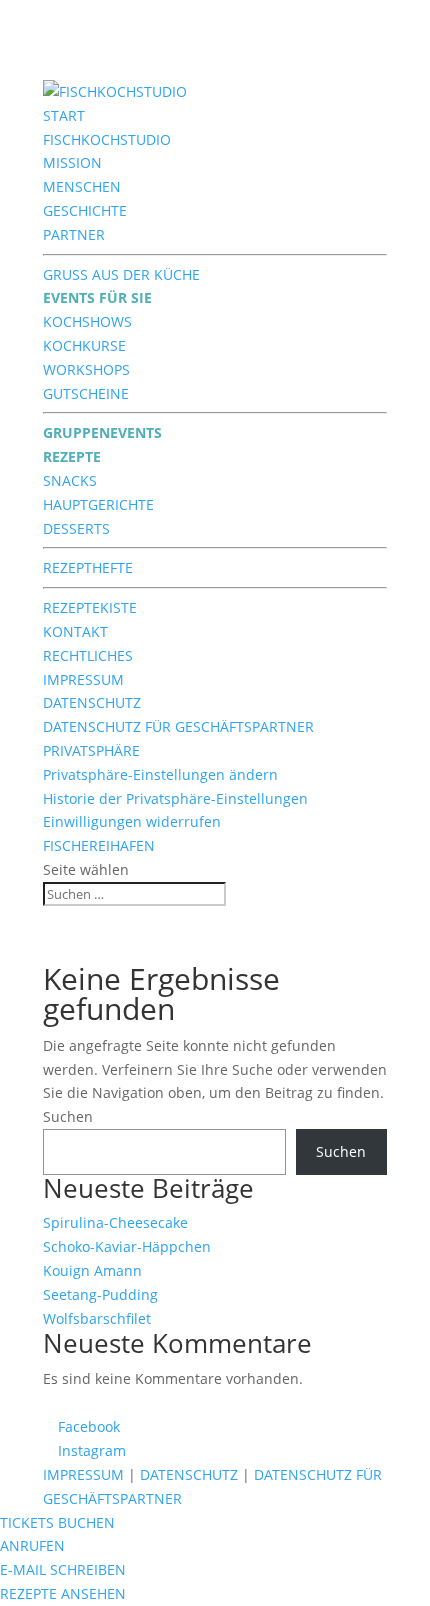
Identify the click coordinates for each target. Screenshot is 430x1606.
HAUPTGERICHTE (98, 504)
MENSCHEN (82, 186)
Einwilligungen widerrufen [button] (132, 821)
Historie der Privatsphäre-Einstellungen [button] (175, 798)
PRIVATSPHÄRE (91, 750)
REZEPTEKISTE (90, 607)
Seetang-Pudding (100, 1294)
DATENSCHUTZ (92, 702)
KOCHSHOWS (87, 321)
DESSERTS (76, 528)
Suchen (68, 1116)
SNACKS (70, 480)
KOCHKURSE (84, 345)
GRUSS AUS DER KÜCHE (121, 274)
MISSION (72, 162)
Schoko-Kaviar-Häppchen (127, 1246)
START (64, 115)
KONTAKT (75, 631)
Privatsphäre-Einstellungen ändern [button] (160, 774)
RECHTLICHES (88, 655)
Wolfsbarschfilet (97, 1318)
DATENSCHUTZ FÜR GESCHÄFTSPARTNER (178, 726)
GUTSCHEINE (86, 393)
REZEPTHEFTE (88, 567)
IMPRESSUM (83, 679)
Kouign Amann (92, 1270)
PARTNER (74, 234)
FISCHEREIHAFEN (99, 845)
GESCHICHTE (85, 210)
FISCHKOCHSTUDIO (107, 139)
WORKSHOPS (86, 369)
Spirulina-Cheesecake (115, 1222)
